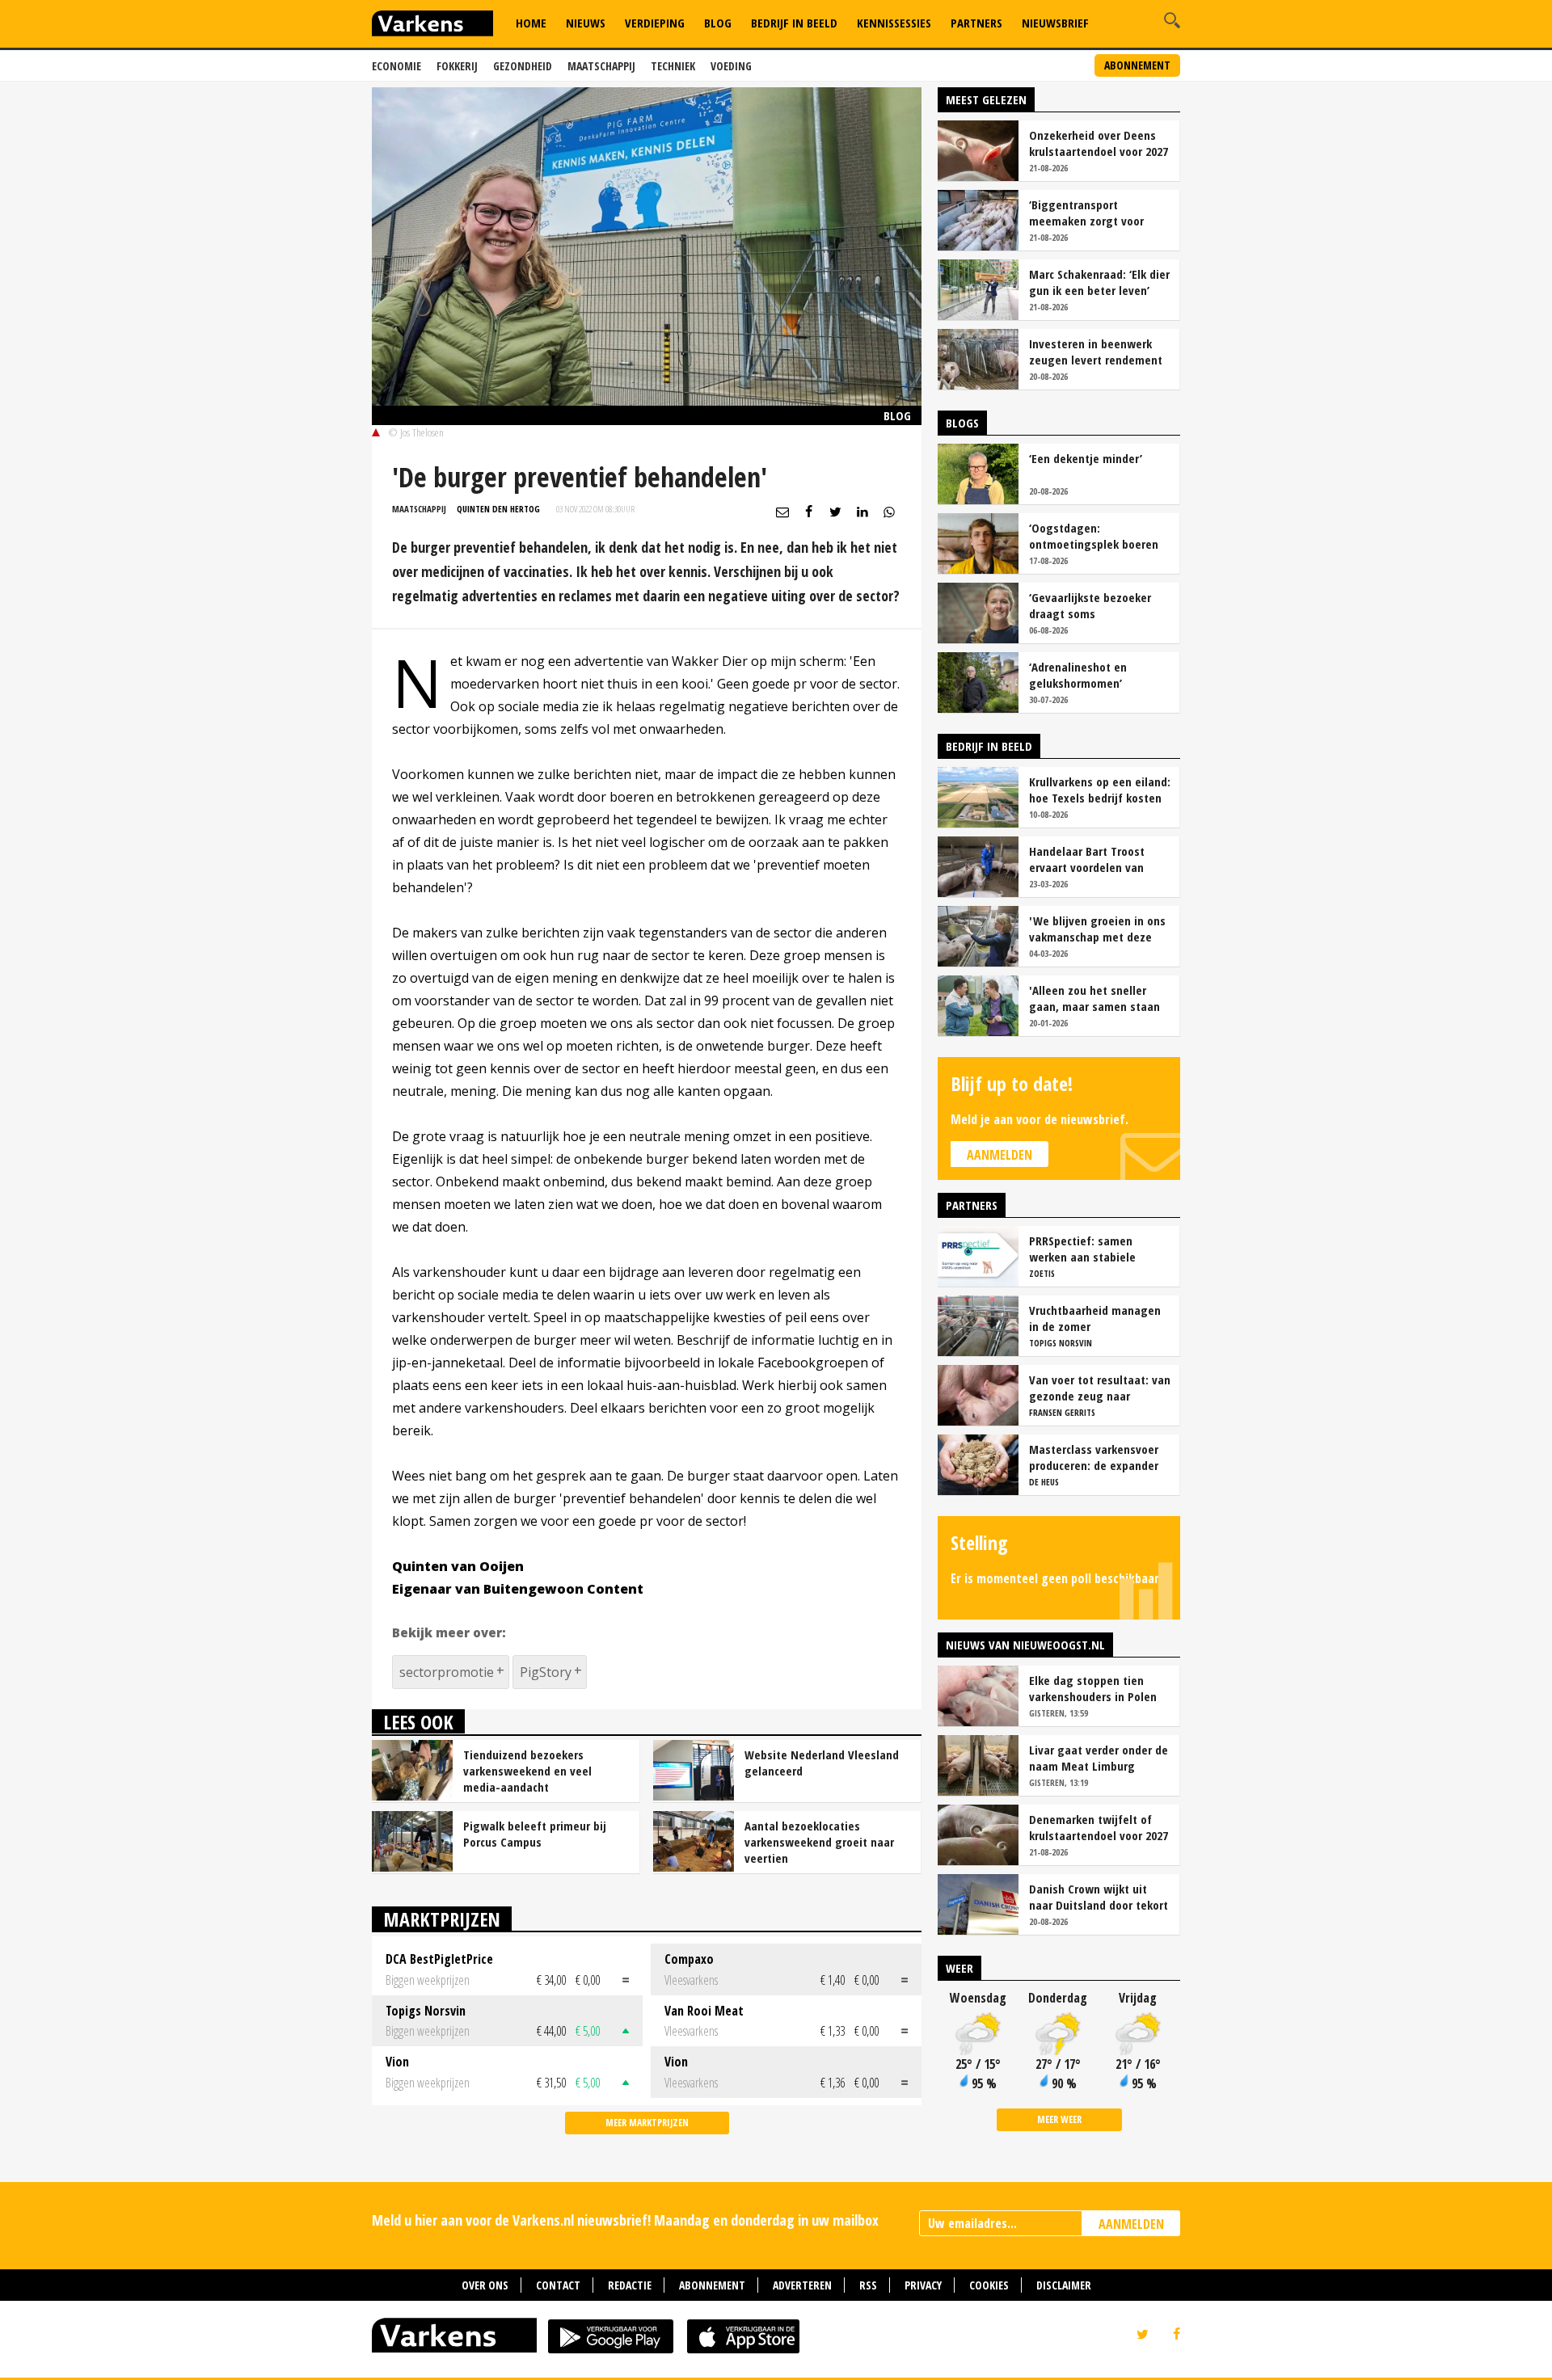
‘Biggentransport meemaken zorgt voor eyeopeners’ (1086, 213)
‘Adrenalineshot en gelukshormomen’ (1078, 675)
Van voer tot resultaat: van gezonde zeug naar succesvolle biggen (1100, 1388)
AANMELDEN (1131, 2224)
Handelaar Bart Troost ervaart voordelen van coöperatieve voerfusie (1089, 859)
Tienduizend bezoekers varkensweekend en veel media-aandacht (527, 1771)
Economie (396, 66)
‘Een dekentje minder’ (1086, 458)
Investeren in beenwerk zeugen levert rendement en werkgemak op (1096, 352)
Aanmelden (1000, 1155)
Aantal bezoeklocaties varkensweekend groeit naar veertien (819, 1842)
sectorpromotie (447, 1672)
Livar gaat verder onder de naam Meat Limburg (1099, 1758)
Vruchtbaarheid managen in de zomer (1095, 1318)
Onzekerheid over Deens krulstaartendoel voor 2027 (1099, 143)
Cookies (989, 2285)
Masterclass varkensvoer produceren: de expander (1094, 1457)
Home (531, 23)
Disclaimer (1064, 2285)
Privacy (923, 2285)
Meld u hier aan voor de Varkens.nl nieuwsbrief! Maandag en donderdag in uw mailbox (625, 2220)
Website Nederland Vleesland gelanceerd (822, 1763)
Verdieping (655, 23)
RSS (868, 2285)
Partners (976, 23)
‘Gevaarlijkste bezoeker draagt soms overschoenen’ (1090, 605)
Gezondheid (523, 66)
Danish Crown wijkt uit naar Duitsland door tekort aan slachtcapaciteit (1099, 1897)
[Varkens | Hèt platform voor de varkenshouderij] (432, 25)
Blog (718, 23)
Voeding (731, 66)
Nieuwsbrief (1055, 23)
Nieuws (586, 23)
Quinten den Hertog (498, 509)
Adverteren (802, 2285)
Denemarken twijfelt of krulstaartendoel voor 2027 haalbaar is (1099, 1827)
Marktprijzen (442, 1919)
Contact (558, 2285)
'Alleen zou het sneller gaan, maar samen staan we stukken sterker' (1094, 998)
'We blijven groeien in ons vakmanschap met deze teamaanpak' (1097, 929)
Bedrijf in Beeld (794, 23)
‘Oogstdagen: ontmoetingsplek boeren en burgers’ (1094, 536)
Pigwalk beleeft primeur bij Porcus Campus (535, 1834)
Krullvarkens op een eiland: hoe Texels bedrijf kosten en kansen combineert (1100, 790)
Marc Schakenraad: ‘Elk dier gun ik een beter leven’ (1099, 282)
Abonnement (1137, 65)
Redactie (630, 2285)
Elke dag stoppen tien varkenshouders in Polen (1093, 1688)
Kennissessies (894, 23)
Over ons (485, 2285)
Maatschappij (601, 66)
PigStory (546, 1672)
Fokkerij (457, 66)
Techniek (673, 66)
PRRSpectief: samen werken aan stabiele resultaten (1082, 1249)
